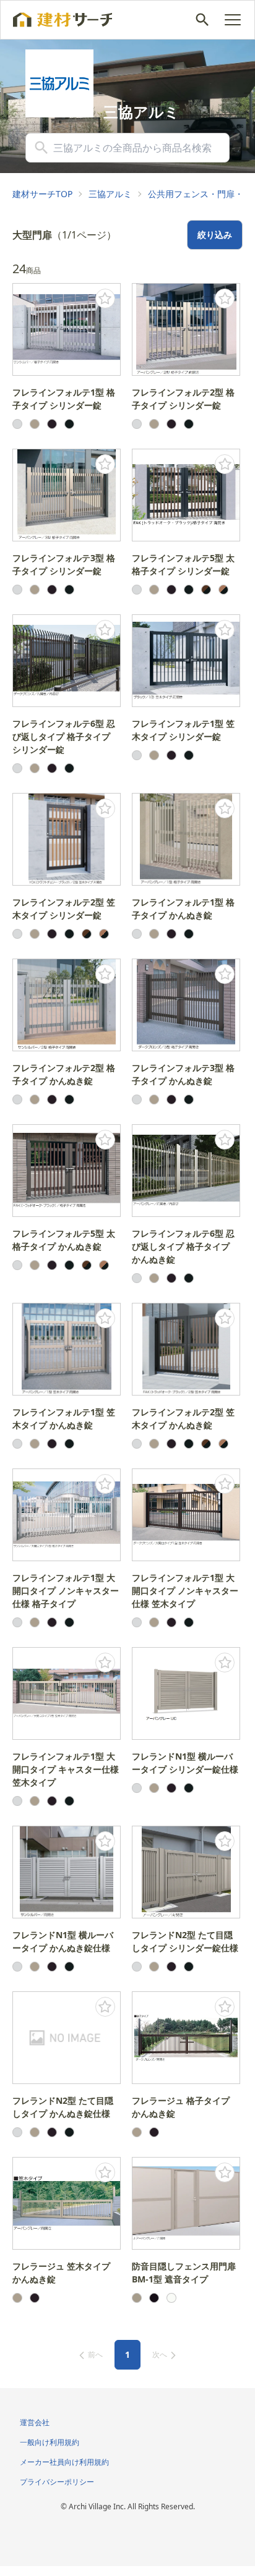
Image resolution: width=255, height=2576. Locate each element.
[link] (42, 194)
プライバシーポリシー (57, 2482)
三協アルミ (110, 194)
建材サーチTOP (42, 194)
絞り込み (215, 235)
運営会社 (35, 2422)
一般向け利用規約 (50, 2442)
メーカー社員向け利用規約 (64, 2462)
